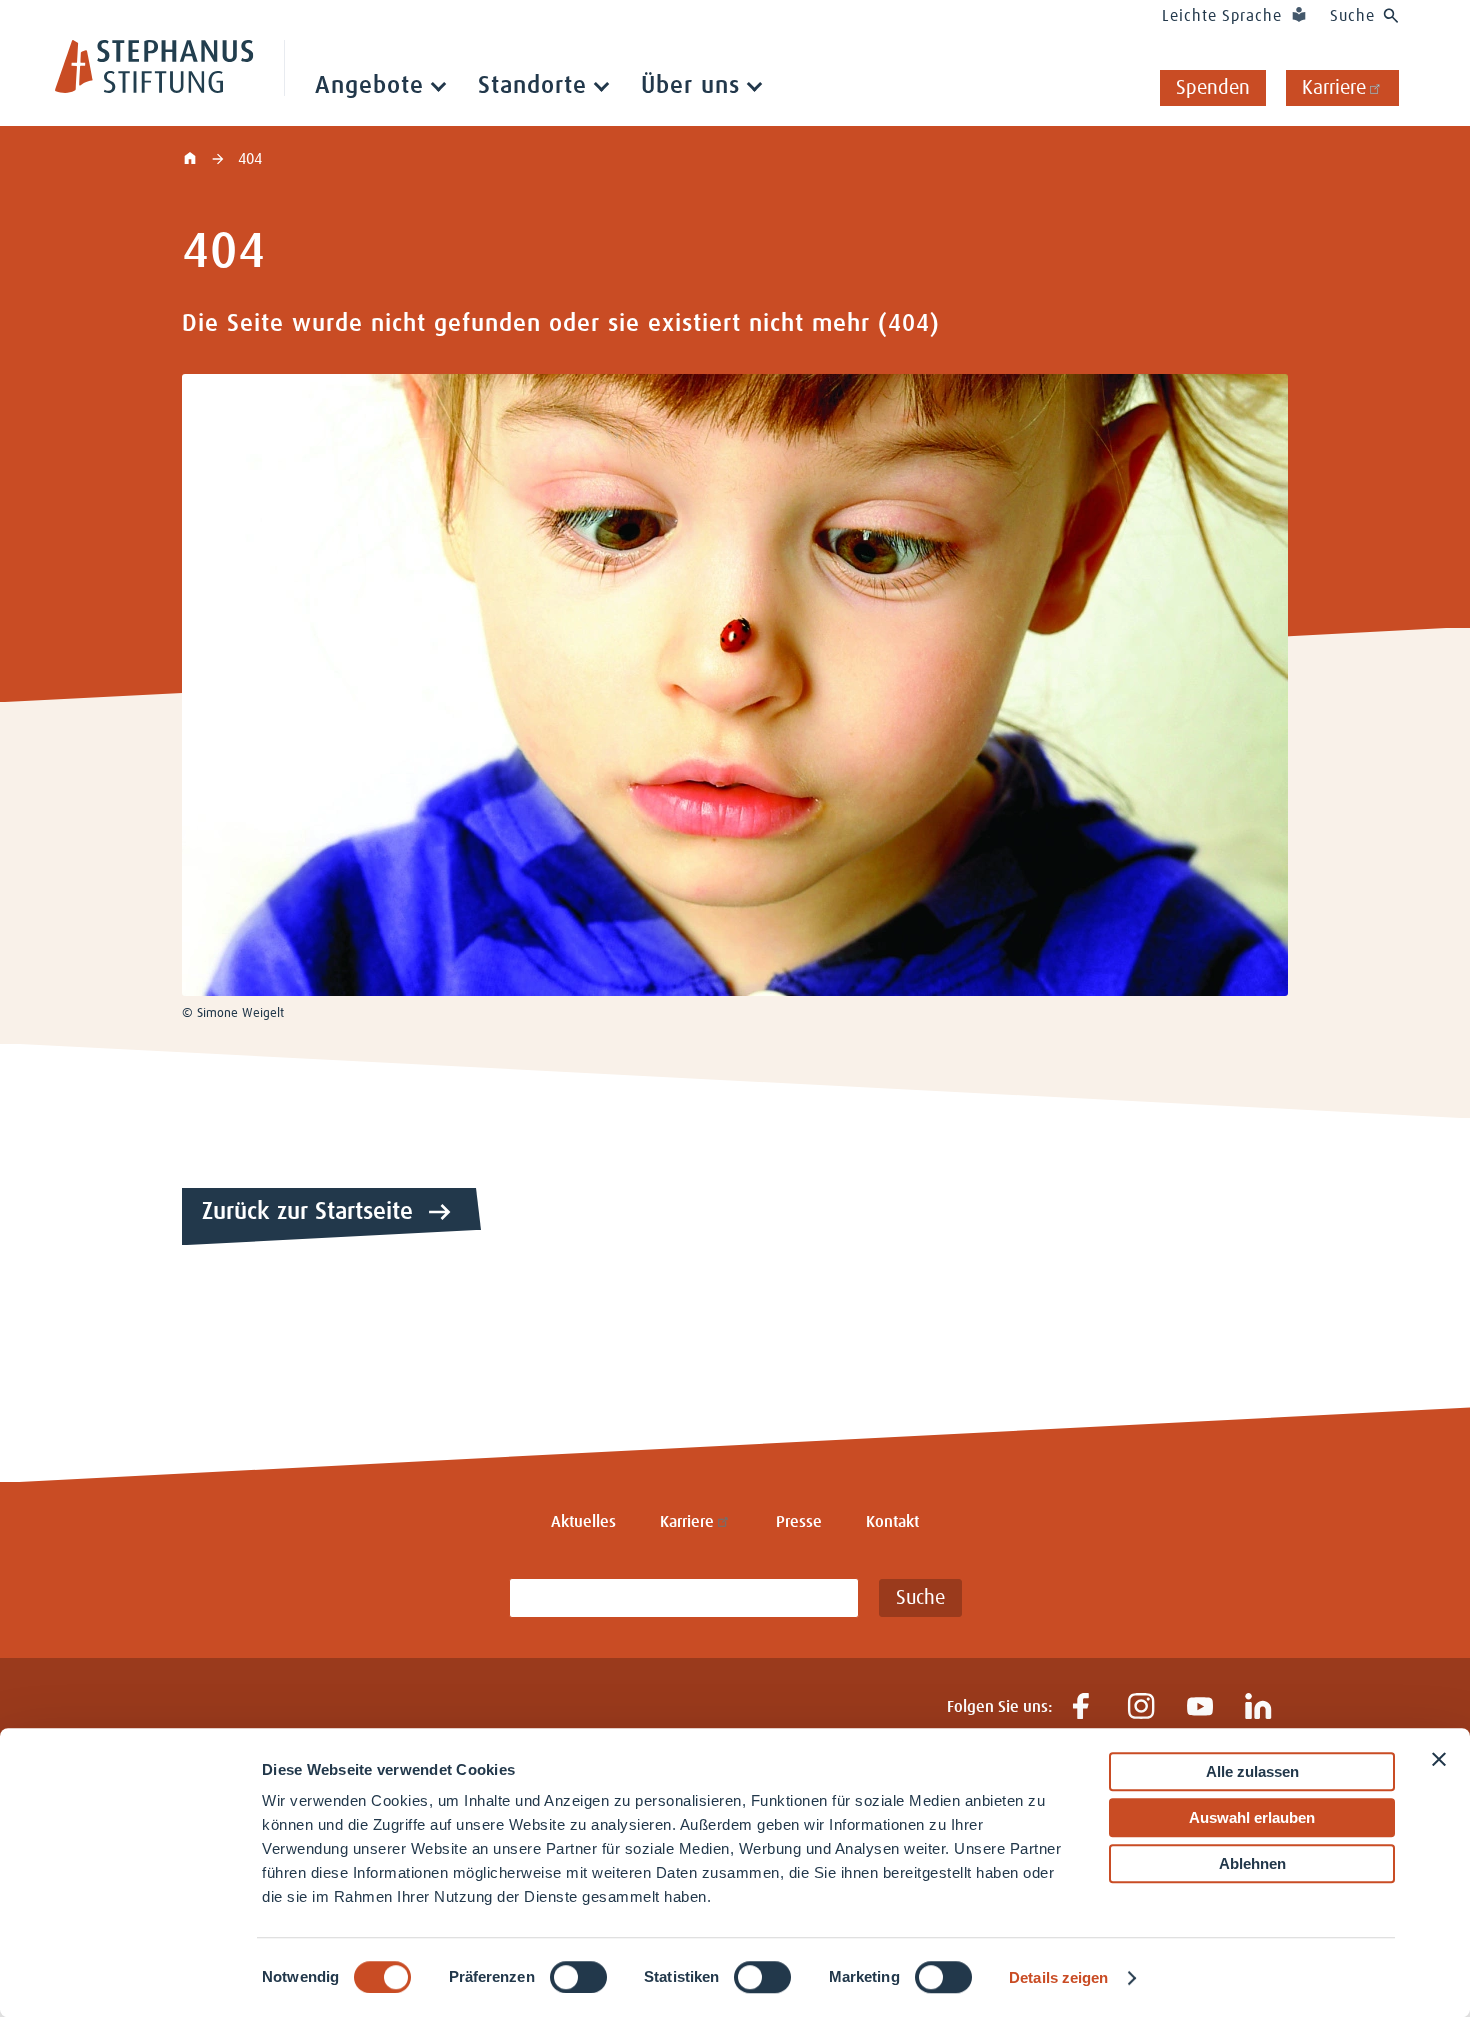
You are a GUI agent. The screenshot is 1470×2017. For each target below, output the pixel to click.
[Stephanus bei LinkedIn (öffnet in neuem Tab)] (1258, 1707)
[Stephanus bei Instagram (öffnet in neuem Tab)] (1140, 1707)
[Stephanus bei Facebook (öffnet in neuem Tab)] (1081, 1707)
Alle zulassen (1252, 1771)
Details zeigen (1058, 1977)
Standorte (532, 86)
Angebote (369, 86)
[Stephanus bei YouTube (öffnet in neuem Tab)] (1199, 1707)
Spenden (1213, 88)
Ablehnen (1252, 1863)
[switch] (578, 1977)
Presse (799, 1522)
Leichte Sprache (1222, 16)
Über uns (690, 86)
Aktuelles (583, 1522)
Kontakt (892, 1522)
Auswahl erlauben (1252, 1817)
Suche (1352, 16)
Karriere (1334, 88)
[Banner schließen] (1439, 1759)
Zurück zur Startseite (307, 1212)
